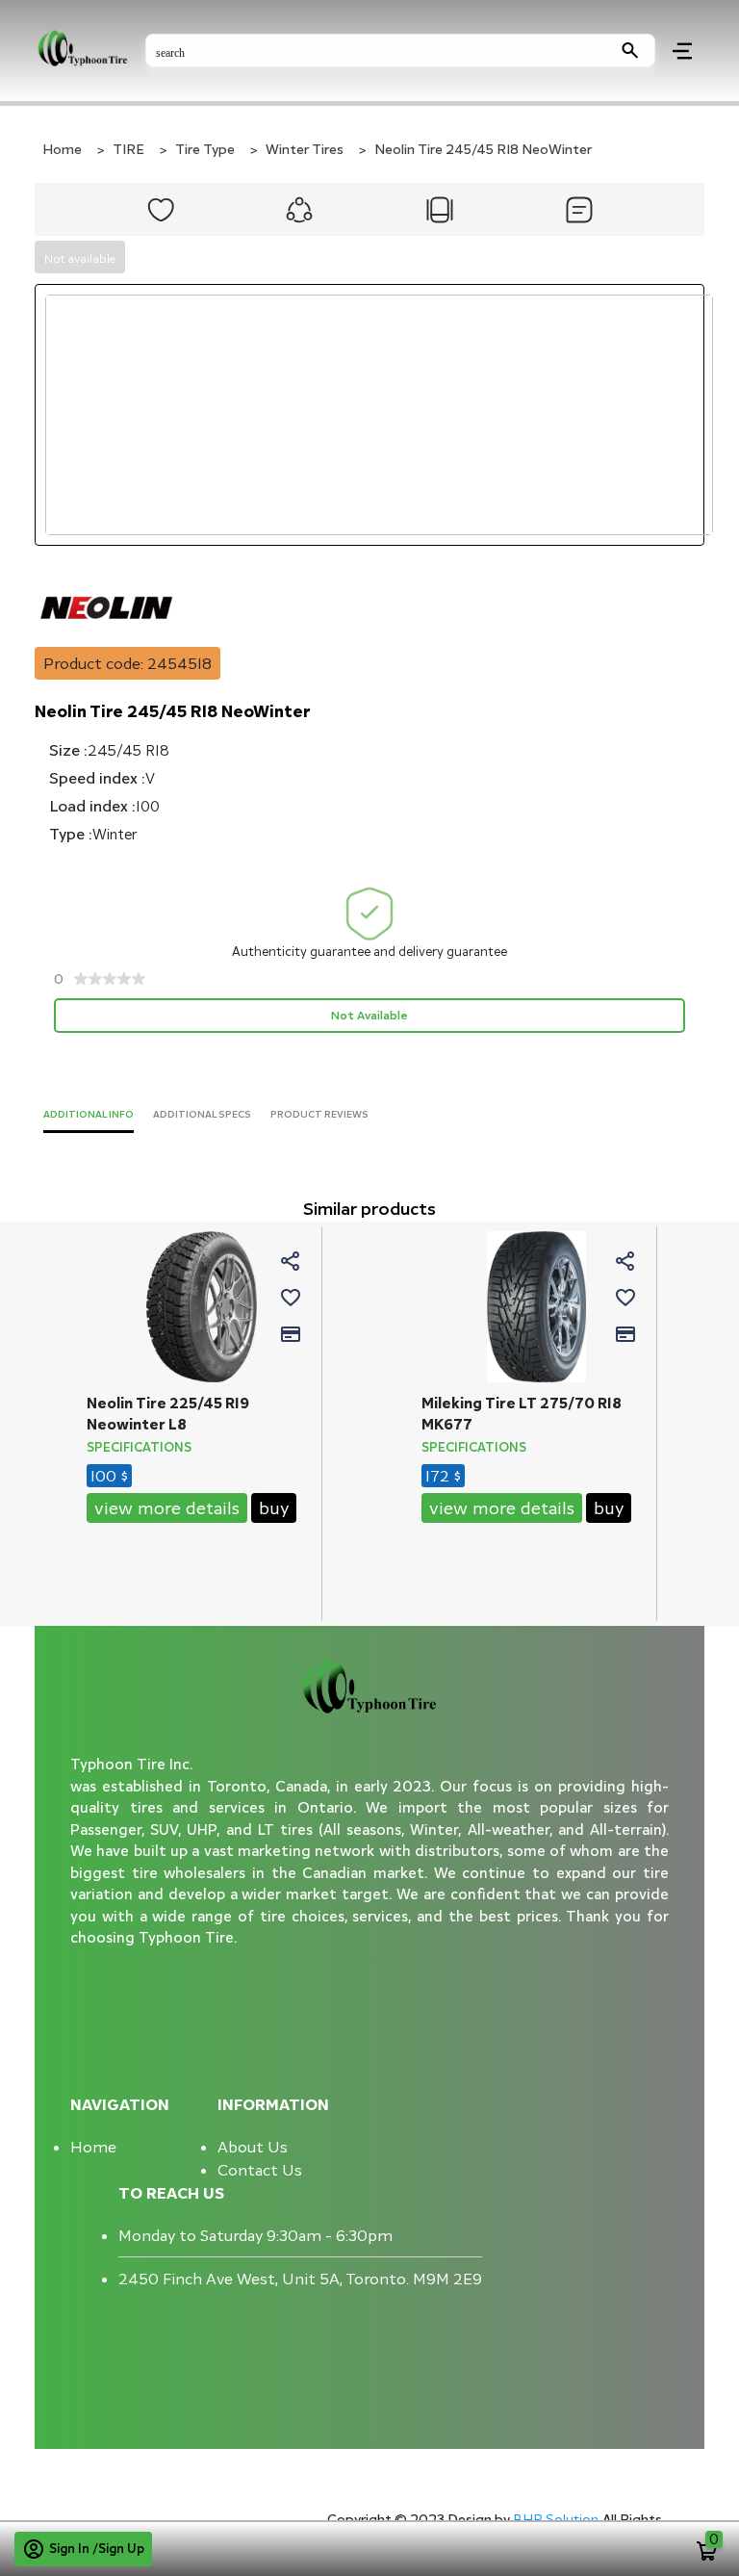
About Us (253, 2147)
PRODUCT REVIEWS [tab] (319, 1114)
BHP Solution (558, 2519)
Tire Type (205, 149)
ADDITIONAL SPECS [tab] (202, 1114)
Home (62, 149)
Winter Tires (305, 149)
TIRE (128, 149)
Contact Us (260, 2170)
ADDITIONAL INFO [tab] (89, 1114)
